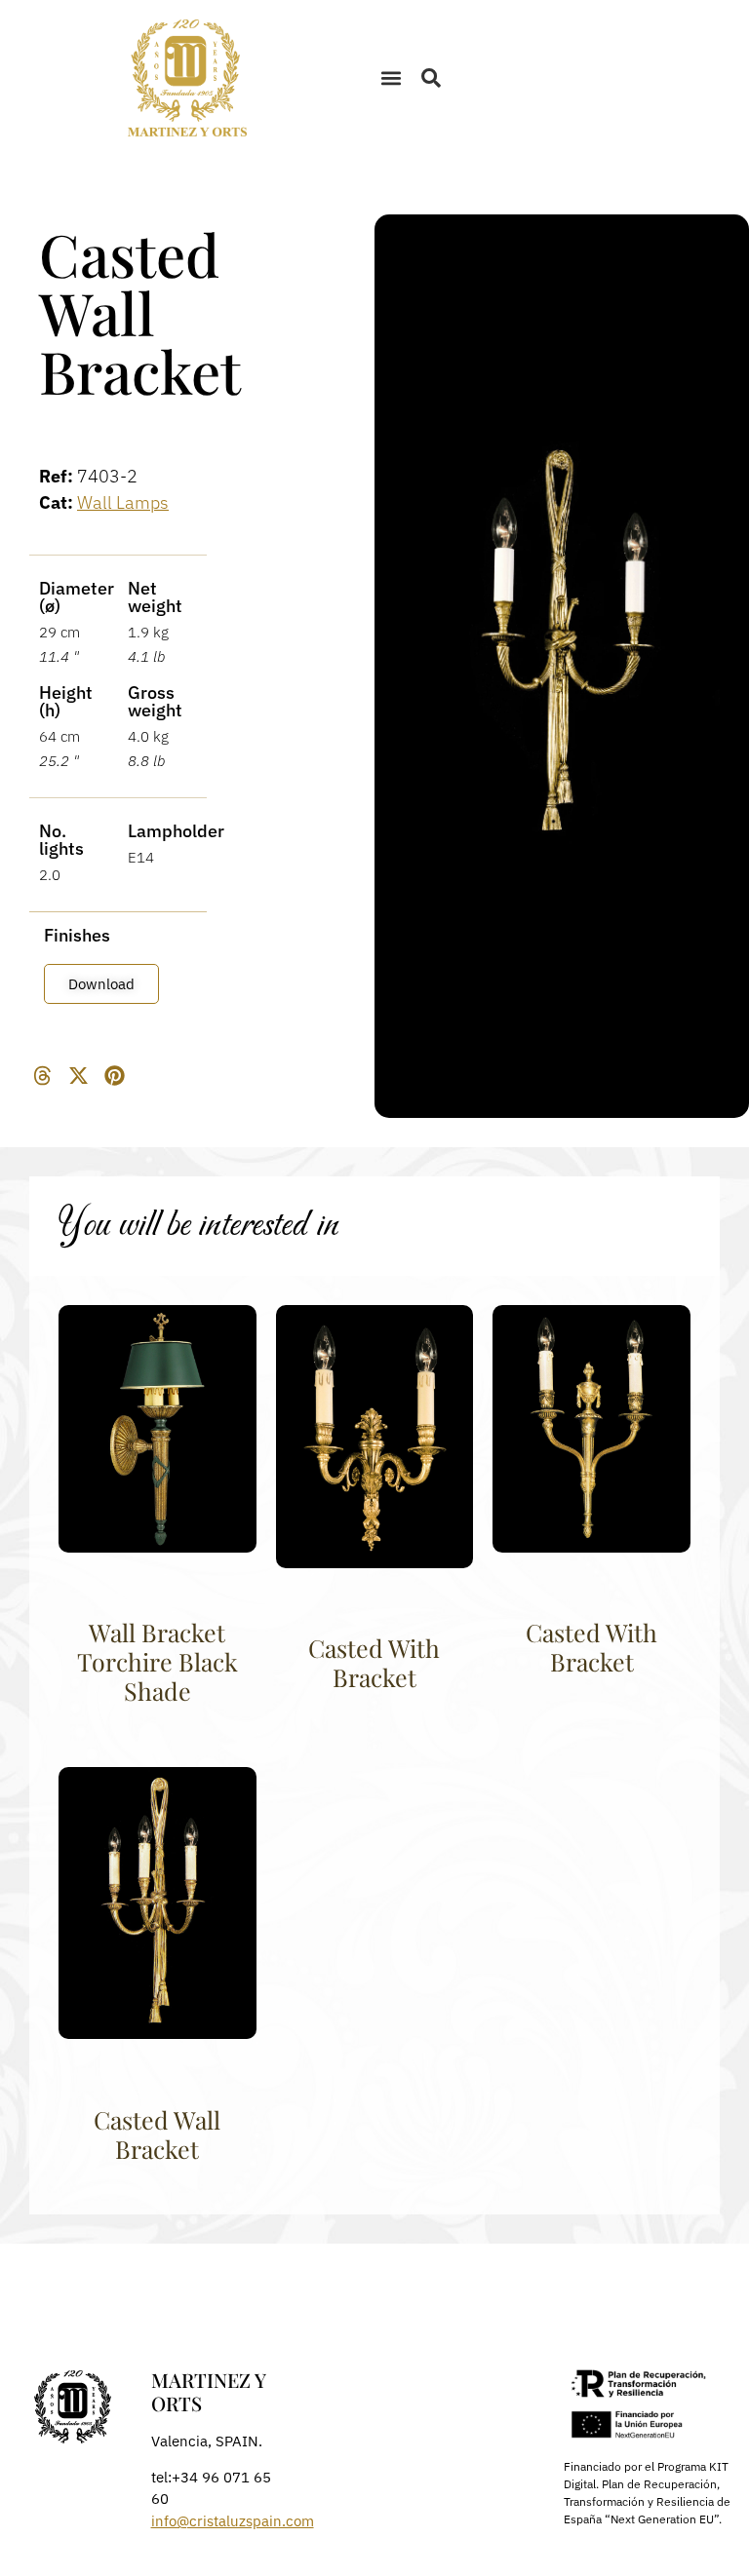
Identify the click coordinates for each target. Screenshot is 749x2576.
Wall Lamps (123, 502)
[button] (391, 78)
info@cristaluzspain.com (233, 2521)
